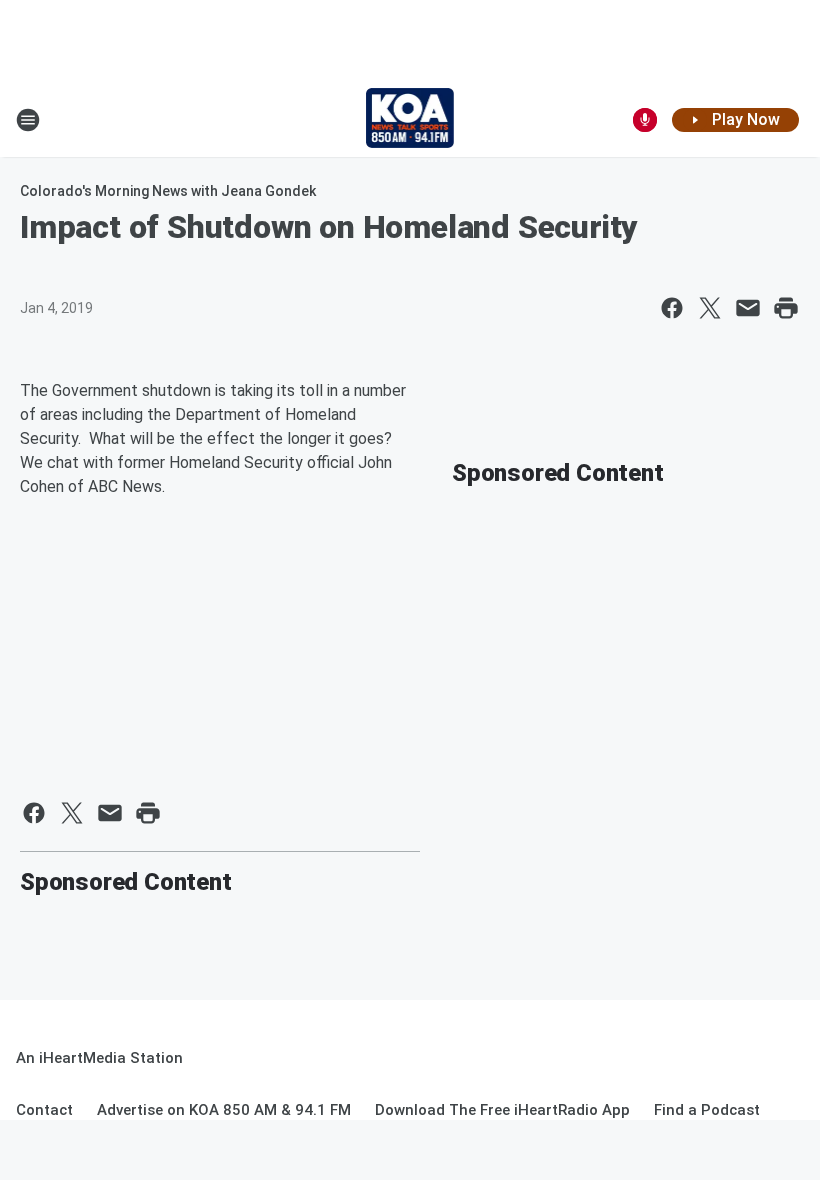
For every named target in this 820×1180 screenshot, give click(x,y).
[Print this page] (786, 308)
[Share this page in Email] (748, 308)
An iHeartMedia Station (99, 1058)
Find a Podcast (707, 1110)
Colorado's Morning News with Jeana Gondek (168, 191)
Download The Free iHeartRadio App (502, 1110)
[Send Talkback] (645, 120)
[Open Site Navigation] (28, 120)
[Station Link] (410, 120)
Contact (44, 1110)
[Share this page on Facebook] (672, 308)
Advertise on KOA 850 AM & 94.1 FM (224, 1110)
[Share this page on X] (710, 308)
